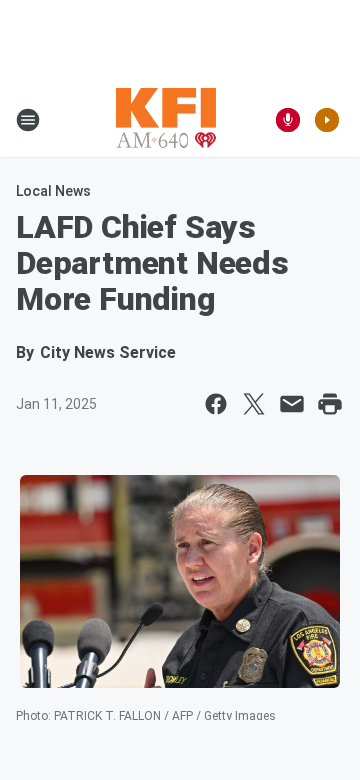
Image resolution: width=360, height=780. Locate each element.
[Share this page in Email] (292, 404)
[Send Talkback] (288, 120)
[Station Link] (166, 120)
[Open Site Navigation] (28, 120)
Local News (53, 191)
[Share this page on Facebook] (216, 404)
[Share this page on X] (254, 404)
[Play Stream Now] (327, 120)
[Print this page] (330, 404)
